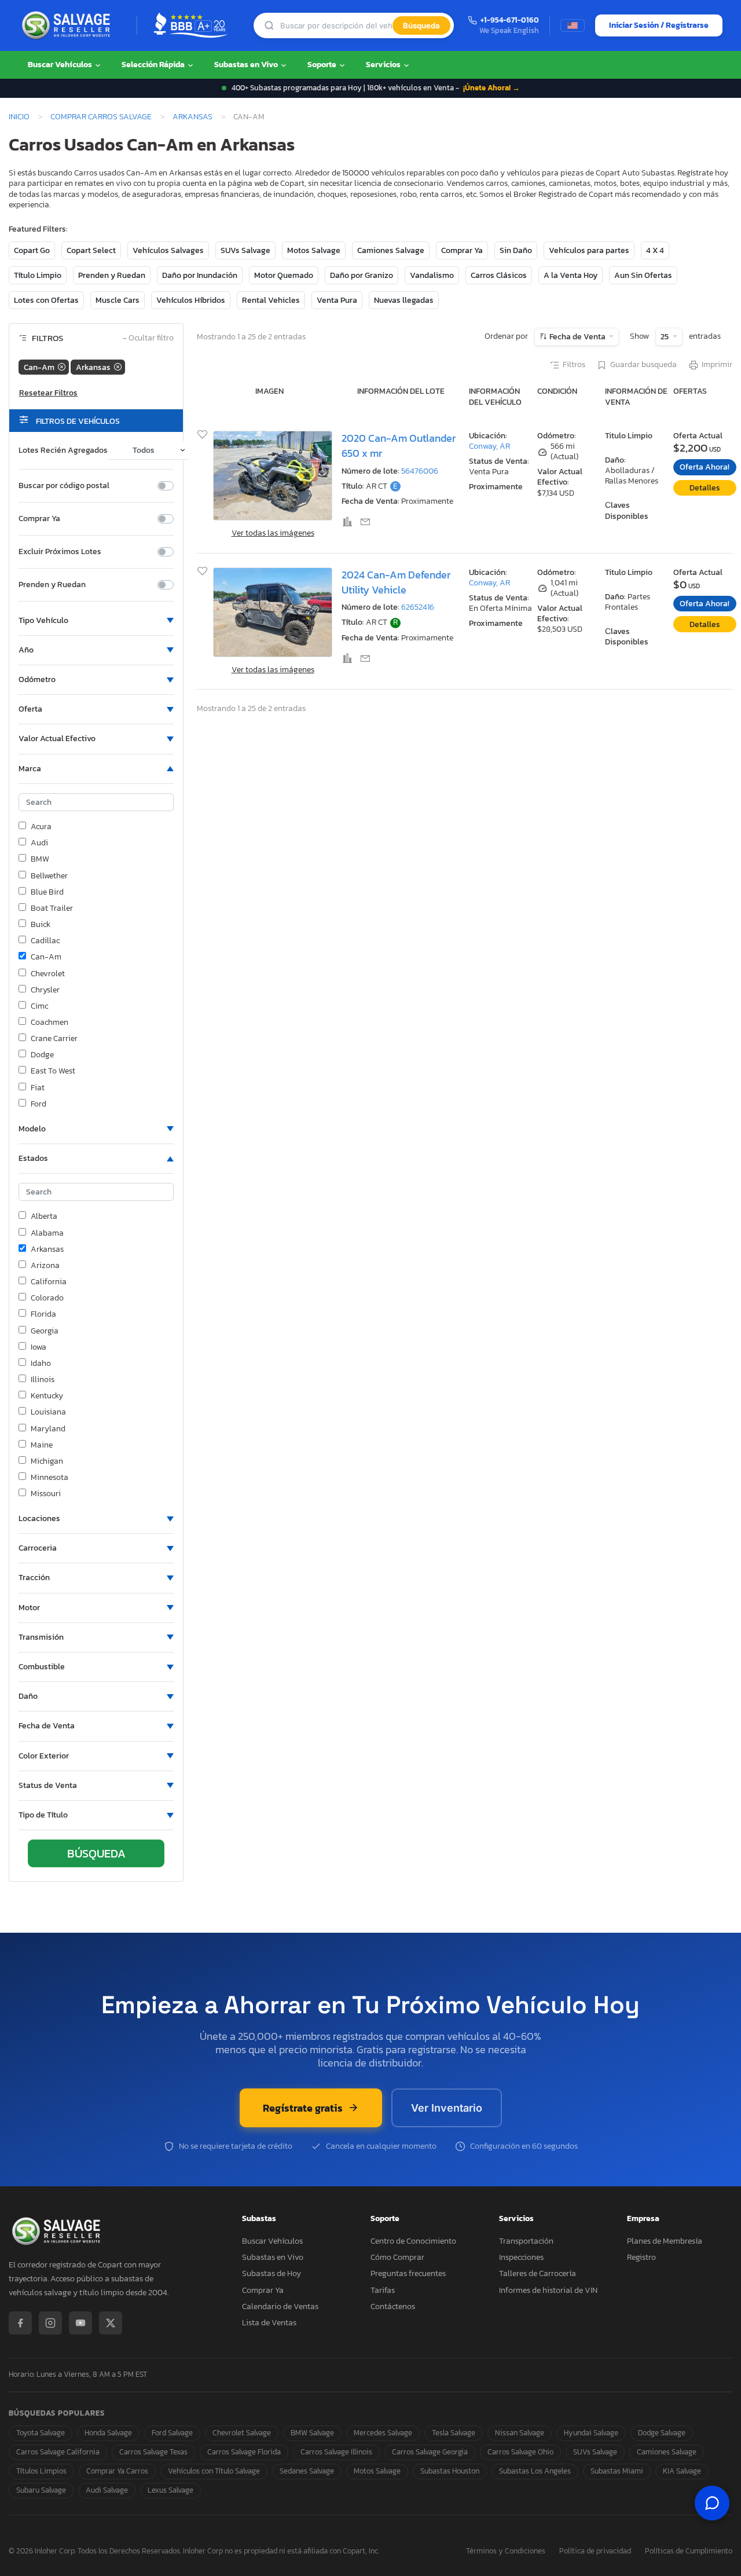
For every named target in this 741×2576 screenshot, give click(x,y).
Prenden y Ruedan (112, 275)
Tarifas (383, 2290)
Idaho (41, 1364)
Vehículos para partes (589, 250)
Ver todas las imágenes (273, 533)
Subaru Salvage (41, 2490)
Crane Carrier (54, 1039)
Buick (41, 925)
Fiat (38, 1088)
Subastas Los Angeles (535, 2471)
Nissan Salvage (520, 2433)
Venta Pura (337, 300)
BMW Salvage (312, 2433)
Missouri (46, 1494)
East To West (53, 1071)
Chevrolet (48, 974)
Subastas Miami (617, 2471)
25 (665, 337)
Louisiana (48, 1412)
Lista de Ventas (269, 2323)
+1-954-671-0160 (510, 21)
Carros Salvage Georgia (430, 2452)
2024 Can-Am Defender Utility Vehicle (396, 582)
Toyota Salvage (41, 2433)
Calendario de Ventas (280, 2306)
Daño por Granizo (362, 275)
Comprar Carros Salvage (101, 116)
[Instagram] (50, 2323)
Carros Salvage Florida (244, 2452)
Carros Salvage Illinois (336, 2452)
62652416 (418, 607)
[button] (96, 621)
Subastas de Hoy (272, 2273)
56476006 (420, 471)
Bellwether (49, 876)
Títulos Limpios (41, 2471)
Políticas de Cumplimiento (689, 2551)
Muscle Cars (118, 300)
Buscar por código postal (64, 486)
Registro (641, 2257)
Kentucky (47, 1396)
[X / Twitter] (111, 2323)
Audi (39, 843)
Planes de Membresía (665, 2241)
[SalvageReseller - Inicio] (68, 25)
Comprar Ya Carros (117, 2471)
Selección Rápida (154, 65)
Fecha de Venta (577, 337)
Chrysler (45, 990)
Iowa (38, 1347)
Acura (41, 827)
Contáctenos (393, 2306)
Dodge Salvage (662, 2433)
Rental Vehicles (271, 300)
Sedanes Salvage (307, 2471)
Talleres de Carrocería (538, 2273)
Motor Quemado (284, 275)
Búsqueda (421, 25)
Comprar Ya (462, 250)
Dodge (42, 1055)
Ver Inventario (447, 2108)
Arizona (45, 1266)
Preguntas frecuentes (408, 2273)
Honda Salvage (108, 2433)
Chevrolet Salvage (242, 2433)
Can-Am (46, 957)
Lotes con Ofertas (46, 300)
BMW (40, 859)
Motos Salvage (314, 250)
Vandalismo (432, 275)
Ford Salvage (172, 2433)
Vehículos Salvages (168, 250)
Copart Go (32, 250)
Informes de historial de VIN (548, 2290)
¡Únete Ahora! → (491, 88)
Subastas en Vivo (247, 65)
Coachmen (49, 1023)
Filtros (574, 365)
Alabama (47, 1233)
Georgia (45, 1331)
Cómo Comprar (397, 2257)
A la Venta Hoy (571, 275)
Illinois (43, 1380)
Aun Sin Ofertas (643, 275)
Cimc (39, 1006)
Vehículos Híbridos (191, 300)
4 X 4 (655, 250)
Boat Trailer (52, 908)
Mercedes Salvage (383, 2433)
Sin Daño (516, 250)
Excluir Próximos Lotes (60, 552)
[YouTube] (80, 2323)
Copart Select (91, 250)
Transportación (526, 2241)
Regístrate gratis (303, 2108)
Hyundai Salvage (591, 2433)
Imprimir (717, 365)
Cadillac (45, 941)
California (49, 1282)
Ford (38, 1104)
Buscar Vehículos (61, 65)
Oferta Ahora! (705, 467)
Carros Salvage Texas (153, 2452)
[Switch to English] (573, 25)
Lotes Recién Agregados (63, 450)
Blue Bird (47, 892)
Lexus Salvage (170, 2490)
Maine (42, 1445)
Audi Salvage (107, 2490)
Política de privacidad (595, 2551)
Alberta (44, 1216)
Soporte (323, 65)
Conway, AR (489, 446)
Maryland (48, 1429)
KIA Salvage (682, 2471)
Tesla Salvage (454, 2433)
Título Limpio (38, 275)
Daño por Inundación (200, 275)
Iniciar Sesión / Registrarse (659, 25)
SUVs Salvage (245, 250)
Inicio (19, 116)
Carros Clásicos (499, 275)
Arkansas (192, 116)
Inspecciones (521, 2257)
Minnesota (49, 1478)
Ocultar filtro (148, 338)
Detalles (705, 488)
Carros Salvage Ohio (520, 2452)
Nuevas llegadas (404, 300)
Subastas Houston (450, 2471)
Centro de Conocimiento (413, 2241)
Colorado (47, 1298)
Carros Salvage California (58, 2452)
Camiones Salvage (391, 250)
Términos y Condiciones (506, 2551)
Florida (43, 1314)
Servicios (384, 65)
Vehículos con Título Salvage (214, 2471)
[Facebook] (20, 2323)
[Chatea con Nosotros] (712, 2503)
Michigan (47, 1461)
